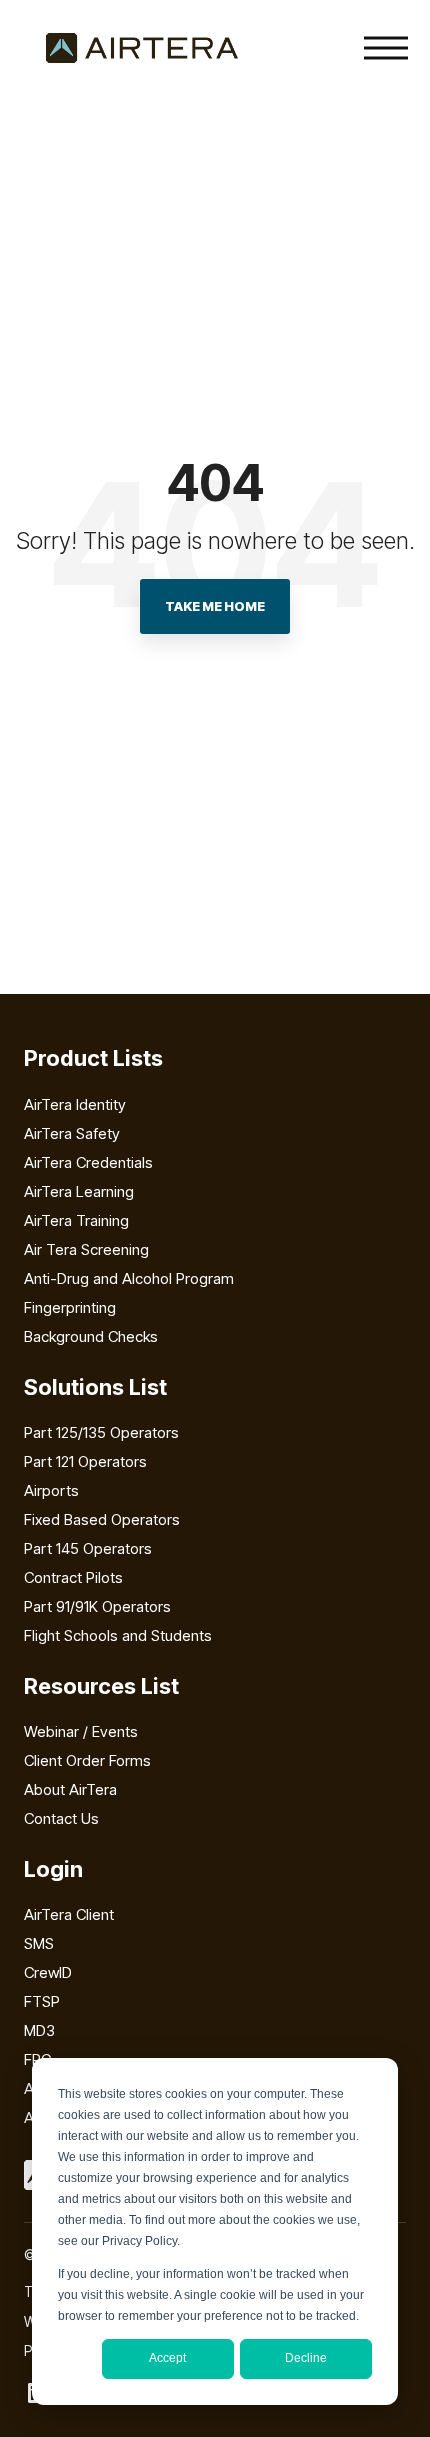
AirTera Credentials (88, 1162)
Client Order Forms (87, 1760)
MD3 (39, 2030)
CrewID (48, 1972)
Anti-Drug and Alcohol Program (129, 1278)
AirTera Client (69, 1914)
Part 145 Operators (88, 1548)
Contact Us (61, 1818)
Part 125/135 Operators (101, 1432)
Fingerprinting (70, 1307)
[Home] (142, 48)
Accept (167, 2358)
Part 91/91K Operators (97, 1606)
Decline (306, 2358)
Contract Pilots (73, 1577)
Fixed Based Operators (102, 1519)
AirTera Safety (72, 1133)
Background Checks (91, 1336)
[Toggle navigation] (386, 48)
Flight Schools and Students (118, 1635)
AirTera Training (76, 1220)
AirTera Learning (79, 1191)
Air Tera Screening (86, 1249)
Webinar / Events (81, 1731)
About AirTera (70, 1789)
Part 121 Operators (85, 1461)
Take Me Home (215, 606)
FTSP (42, 2001)
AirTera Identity (75, 1104)
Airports (51, 1490)
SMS (39, 1943)
